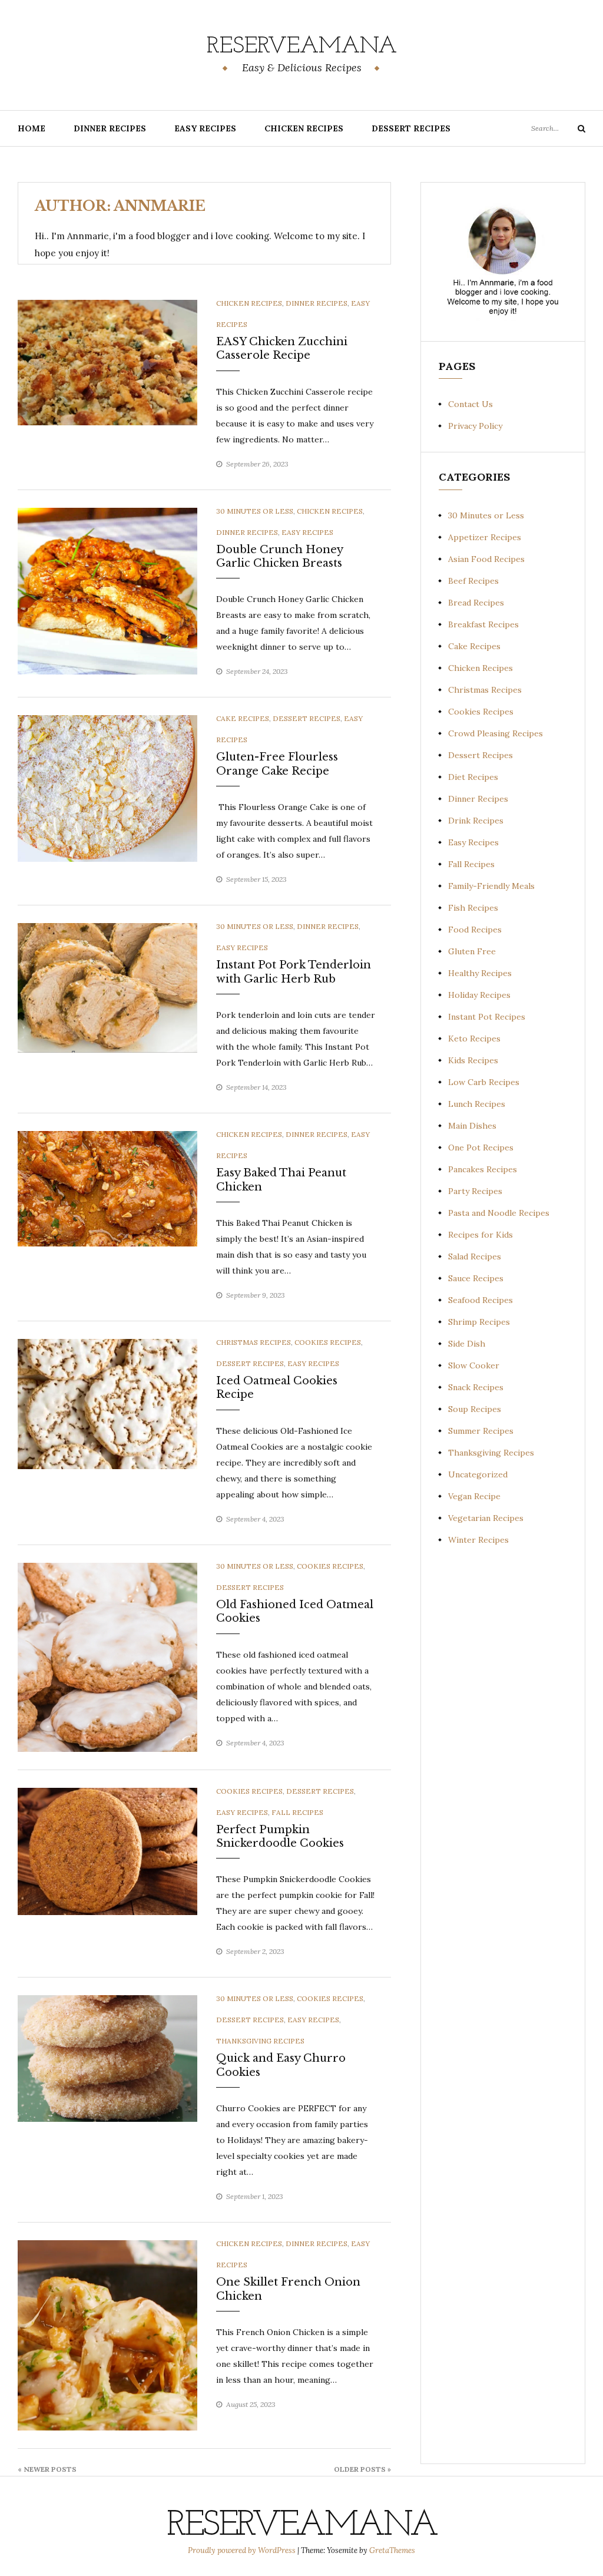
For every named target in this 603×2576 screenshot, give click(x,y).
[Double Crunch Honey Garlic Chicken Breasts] (107, 590)
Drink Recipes (476, 821)
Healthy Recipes (480, 973)
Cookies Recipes (328, 1342)
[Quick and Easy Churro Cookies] (107, 2058)
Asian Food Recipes (486, 559)
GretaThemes (392, 2550)
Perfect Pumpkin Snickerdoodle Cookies (280, 1836)
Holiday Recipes (479, 995)
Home (32, 128)
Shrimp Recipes (479, 1322)
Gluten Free (472, 951)
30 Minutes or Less (255, 511)
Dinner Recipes (110, 128)
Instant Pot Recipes (487, 1017)
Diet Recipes (473, 777)
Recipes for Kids (481, 1235)
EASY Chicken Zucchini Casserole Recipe (282, 348)
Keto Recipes (474, 1039)
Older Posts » (362, 2469)
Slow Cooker (474, 1365)
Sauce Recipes (476, 1278)
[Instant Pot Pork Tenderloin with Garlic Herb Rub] (107, 987)
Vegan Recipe (474, 1496)
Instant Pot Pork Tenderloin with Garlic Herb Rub (294, 972)
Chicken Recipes (304, 128)
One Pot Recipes (481, 1148)
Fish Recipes (473, 908)
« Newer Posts (47, 2469)
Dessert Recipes (411, 128)
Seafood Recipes (481, 1300)
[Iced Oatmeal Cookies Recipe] (107, 1403)
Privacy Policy (475, 426)
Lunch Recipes (477, 1104)
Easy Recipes (205, 128)
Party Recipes (475, 1191)
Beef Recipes (473, 581)
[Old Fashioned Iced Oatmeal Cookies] (107, 1656)
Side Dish (467, 1344)
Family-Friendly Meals (491, 886)
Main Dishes (472, 1126)
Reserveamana (302, 47)
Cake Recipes (243, 718)
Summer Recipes (481, 1431)
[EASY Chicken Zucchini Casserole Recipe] (107, 362)
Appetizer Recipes (485, 537)
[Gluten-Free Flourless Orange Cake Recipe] (107, 788)
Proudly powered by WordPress (243, 2550)
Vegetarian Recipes (486, 1518)
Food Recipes (475, 930)
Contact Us (471, 404)
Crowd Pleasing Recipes (496, 733)
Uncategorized (478, 1474)
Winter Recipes (478, 1540)
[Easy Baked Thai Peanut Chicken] (107, 1188)
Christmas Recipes (254, 1342)
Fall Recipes (297, 1812)
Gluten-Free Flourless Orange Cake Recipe (277, 764)
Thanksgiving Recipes (260, 2041)
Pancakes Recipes (483, 1169)
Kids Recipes (473, 1060)
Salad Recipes (475, 1256)
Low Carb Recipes (484, 1082)
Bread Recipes (476, 603)
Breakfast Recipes (483, 624)
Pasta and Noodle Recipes (499, 1213)
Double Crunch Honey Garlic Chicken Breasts (279, 556)
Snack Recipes (476, 1387)
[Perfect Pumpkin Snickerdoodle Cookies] (107, 1850)
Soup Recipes (475, 1409)
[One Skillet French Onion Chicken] (107, 2334)
